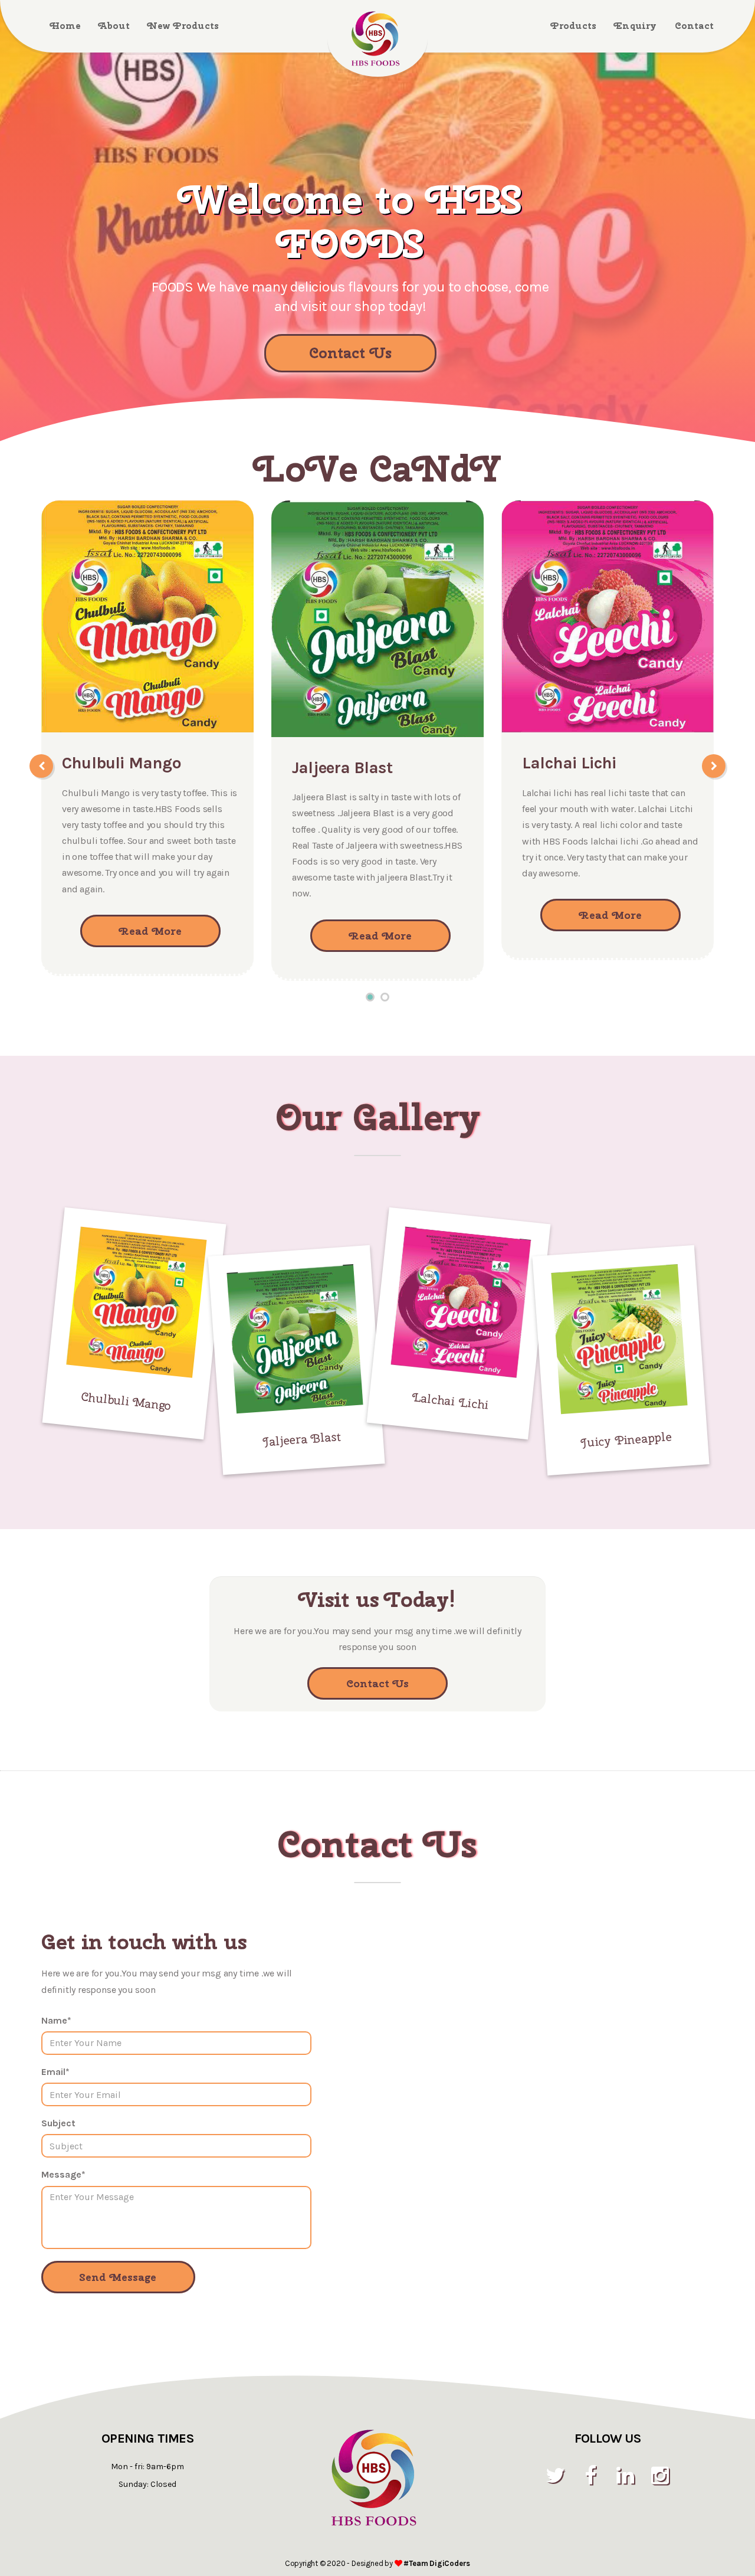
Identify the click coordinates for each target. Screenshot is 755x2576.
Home (65, 26)
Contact (694, 26)
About (114, 26)
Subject (58, 2123)
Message (63, 2174)
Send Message (118, 2277)
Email (55, 2072)
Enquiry (635, 26)
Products (574, 26)
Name (56, 2020)
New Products (183, 26)
